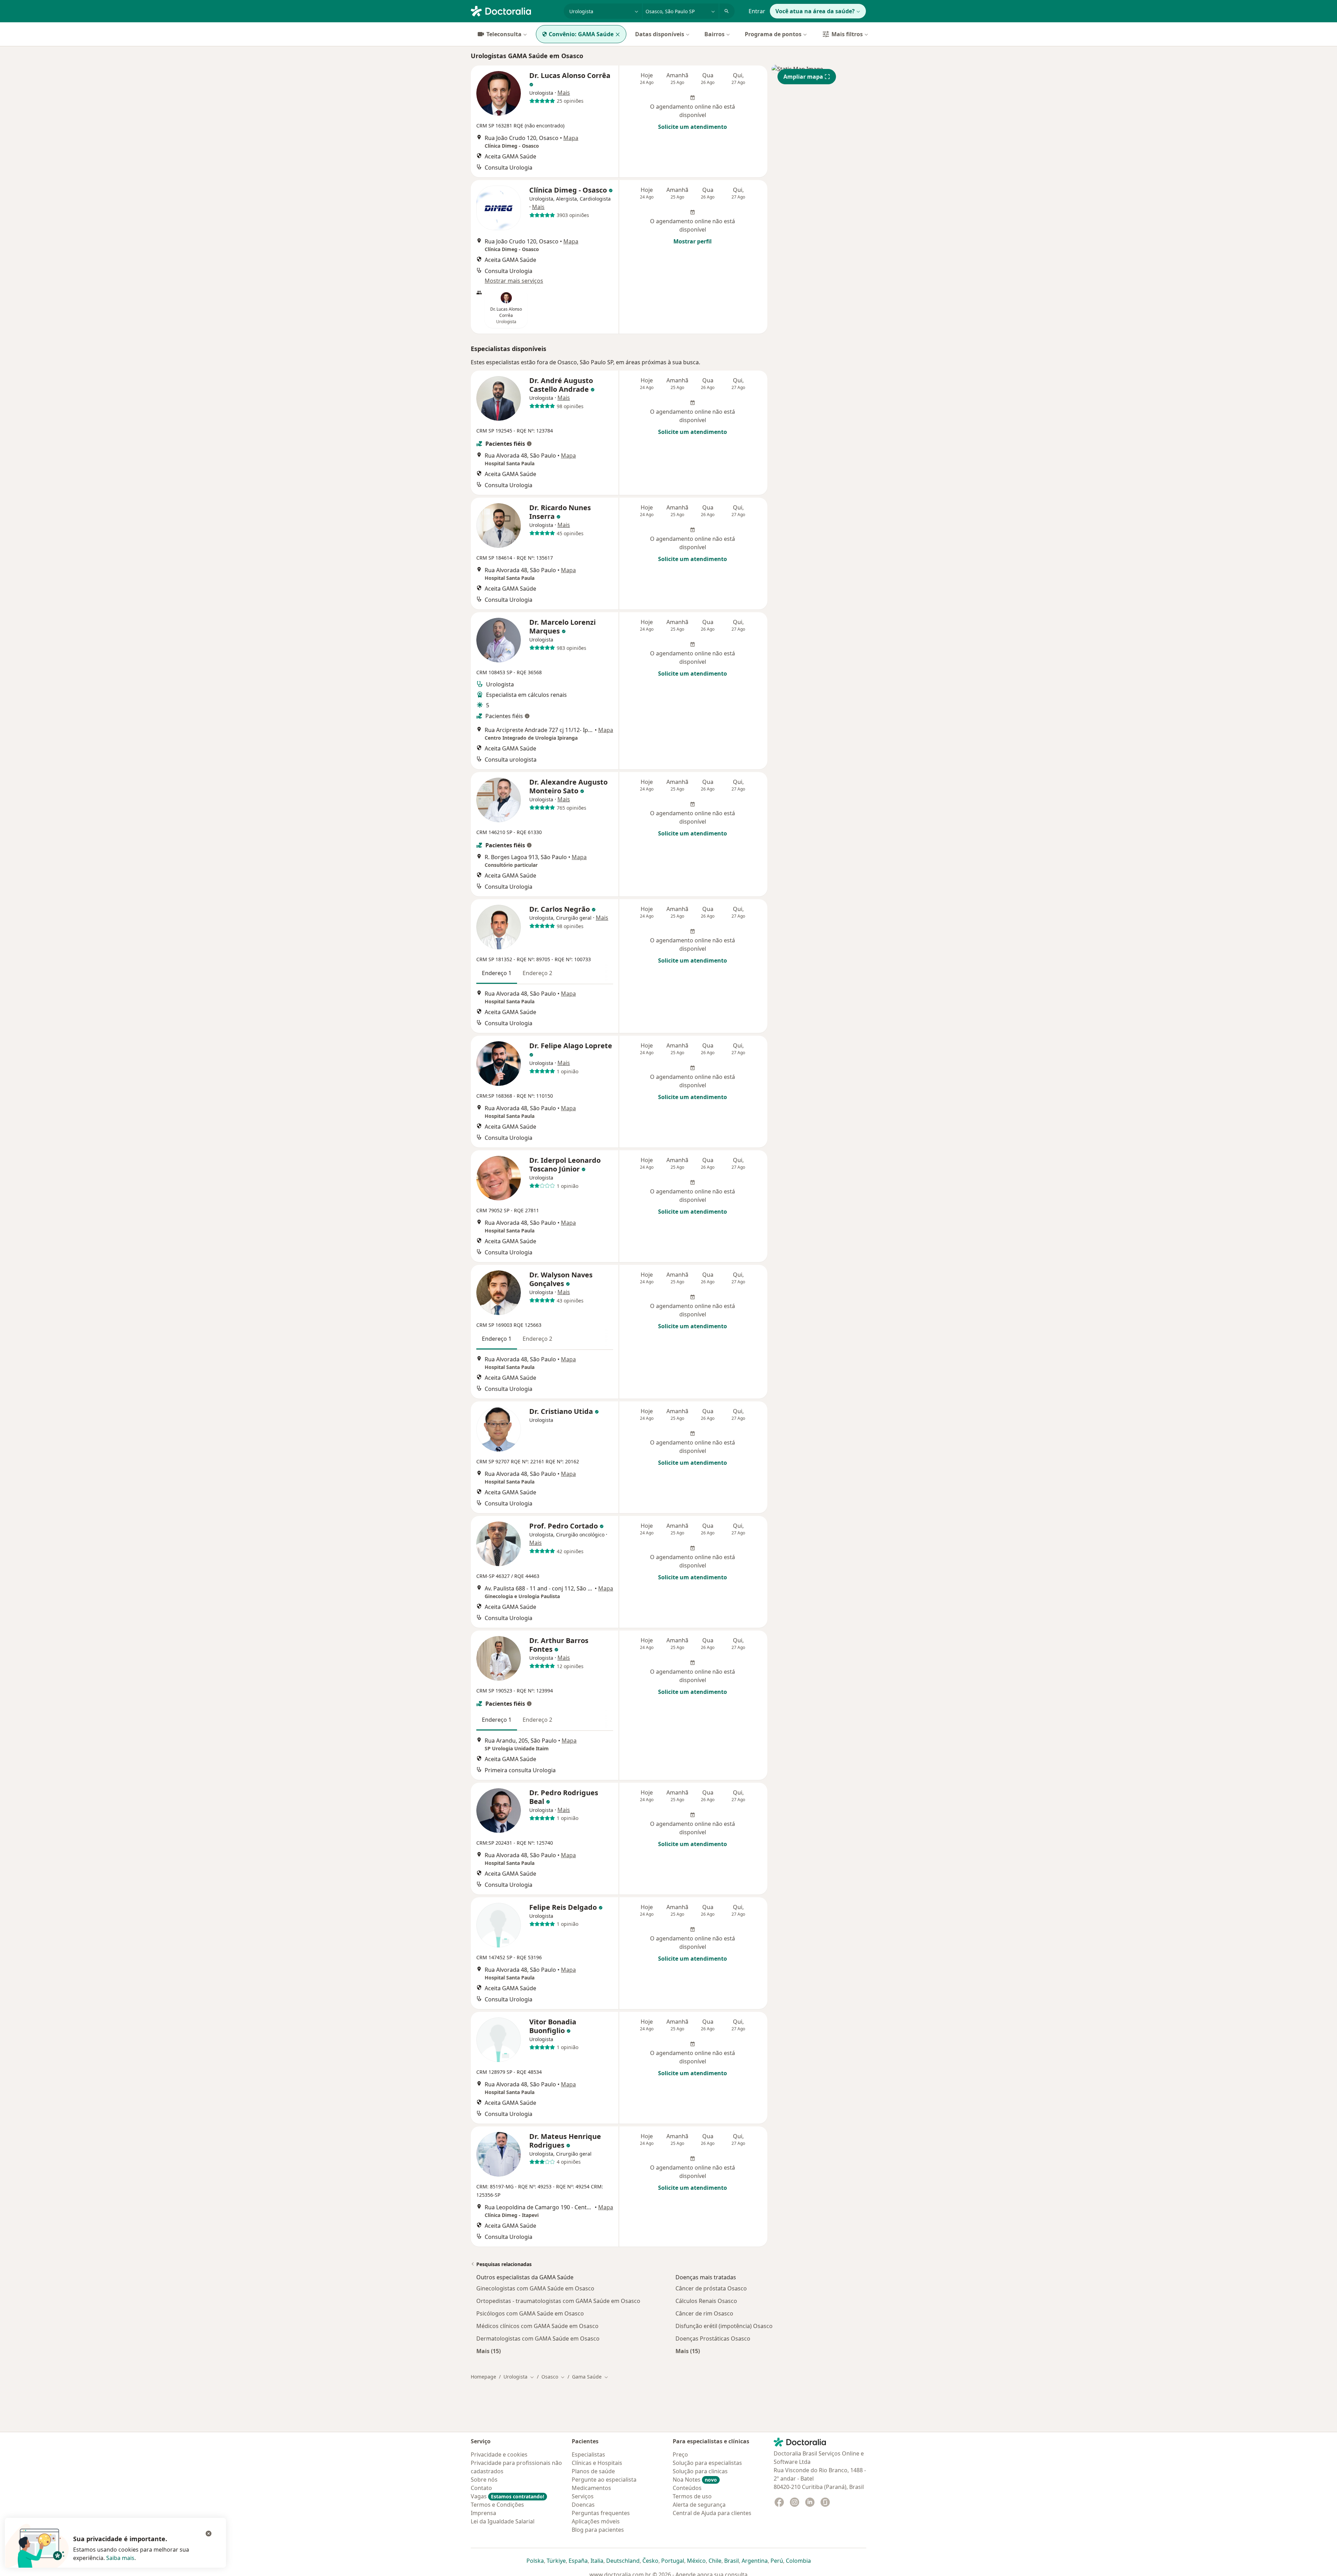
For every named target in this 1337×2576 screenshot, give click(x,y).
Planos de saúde (593, 2471)
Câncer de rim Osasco (704, 2313)
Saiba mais (120, 2558)
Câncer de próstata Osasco (711, 2288)
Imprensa (483, 2513)
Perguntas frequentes (601, 2513)
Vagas (507, 2496)
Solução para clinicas (700, 2471)
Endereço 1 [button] (497, 973)
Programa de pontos (773, 34)
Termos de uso (692, 2496)
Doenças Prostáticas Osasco (713, 2338)
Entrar (757, 11)
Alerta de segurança (699, 2505)
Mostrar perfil (693, 241)
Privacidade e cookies (499, 2454)
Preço (680, 2454)
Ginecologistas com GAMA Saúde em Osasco (535, 2288)
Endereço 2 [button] (537, 973)
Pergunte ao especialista (604, 2480)
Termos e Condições (497, 2505)
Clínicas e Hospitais (597, 2463)
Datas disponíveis (660, 34)
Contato (481, 2488)
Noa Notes (695, 2480)
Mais (564, 93)
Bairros (714, 34)
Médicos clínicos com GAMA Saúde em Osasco (537, 2326)
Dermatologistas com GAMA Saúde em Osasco (538, 2338)
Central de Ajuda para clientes (712, 2513)
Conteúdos (687, 2488)
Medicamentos (591, 2488)
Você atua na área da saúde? (815, 11)
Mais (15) (488, 2351)
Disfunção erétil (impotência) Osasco (724, 2326)
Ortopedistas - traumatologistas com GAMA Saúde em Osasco (558, 2301)
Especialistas (588, 2454)
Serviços (583, 2496)
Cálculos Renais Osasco (706, 2301)
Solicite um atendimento (693, 127)
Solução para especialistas (707, 2463)
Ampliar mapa (803, 77)
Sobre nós (484, 2480)
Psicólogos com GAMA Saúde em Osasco (530, 2313)
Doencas (583, 2505)
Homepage (483, 2377)
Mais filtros (847, 34)
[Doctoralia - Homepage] (514, 10)
